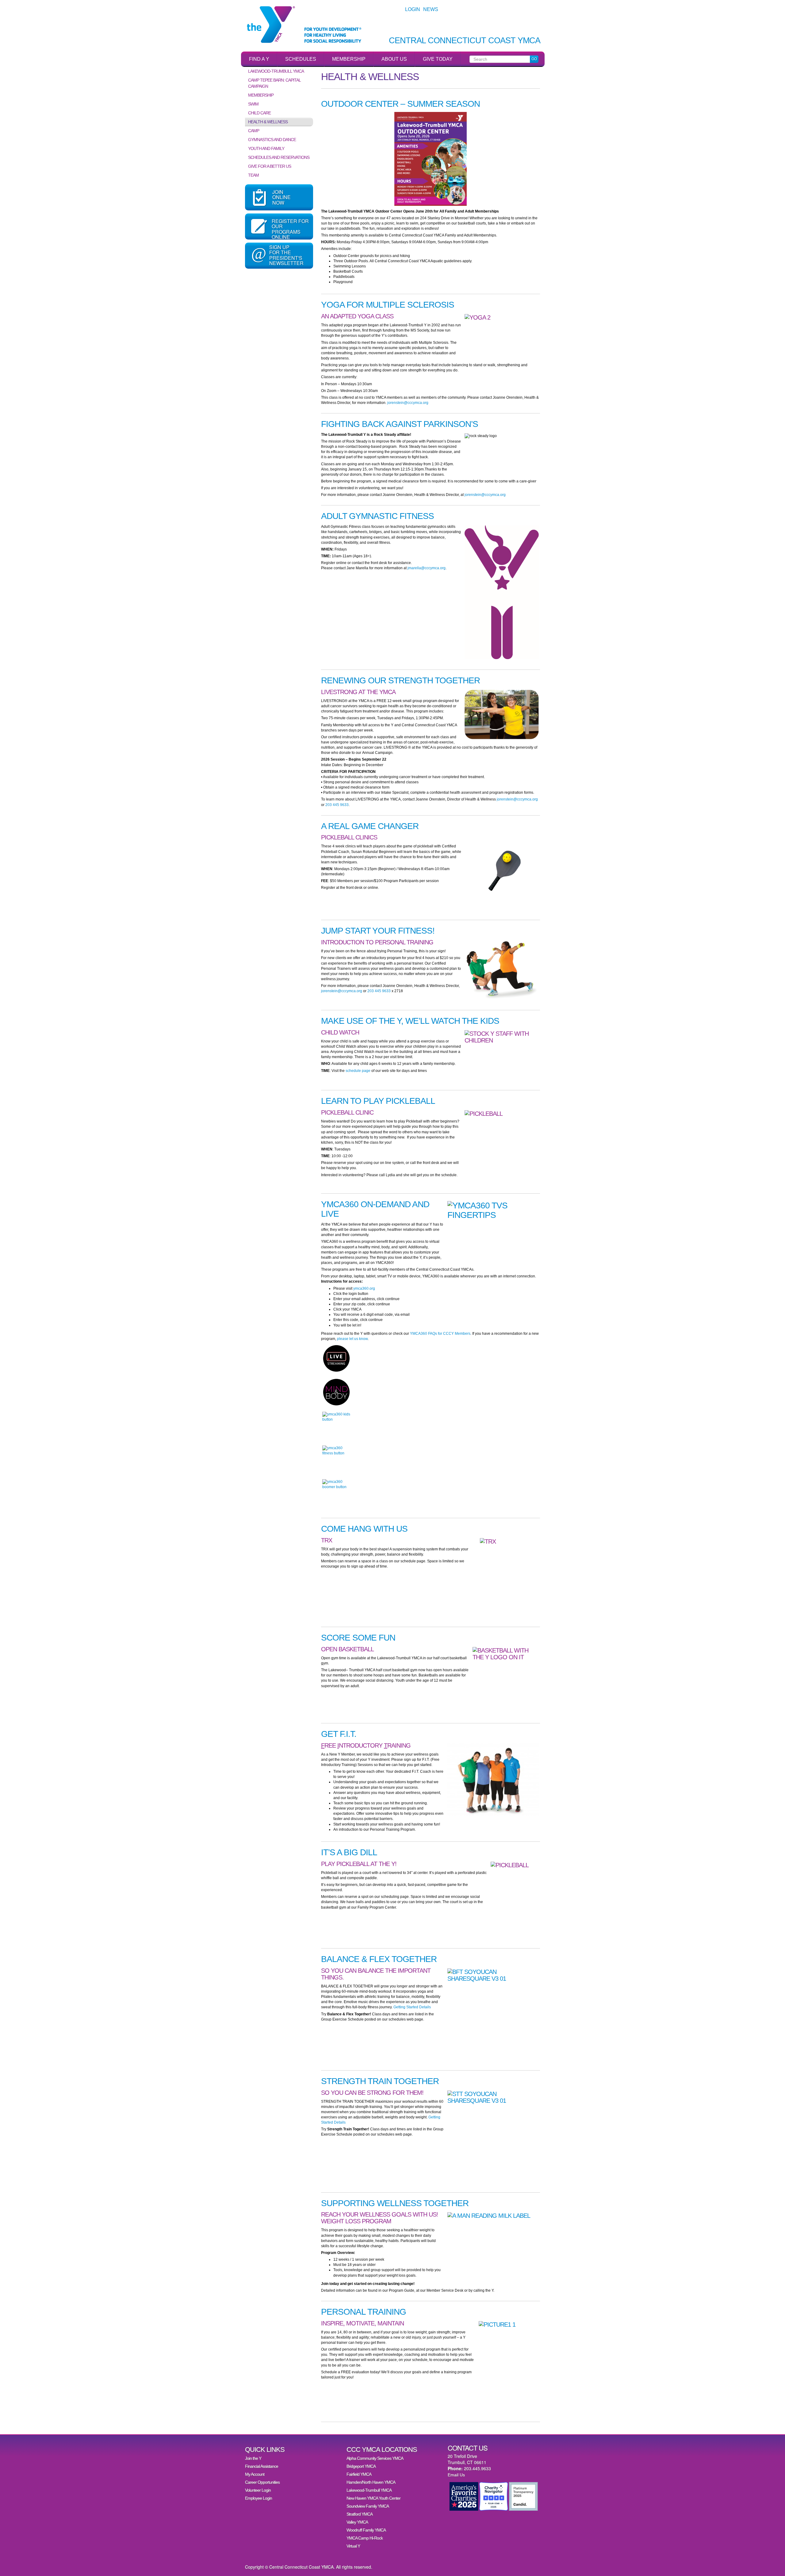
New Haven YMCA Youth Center (373, 2498)
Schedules (301, 59)
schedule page (358, 1071)
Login (413, 9)
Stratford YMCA (360, 2514)
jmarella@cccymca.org (427, 568)
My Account (255, 2474)
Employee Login (258, 2498)
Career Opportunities (262, 2482)
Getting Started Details (412, 2007)
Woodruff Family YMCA (366, 2530)
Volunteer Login (258, 2490)
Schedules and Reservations (279, 157)
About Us (394, 59)
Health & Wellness (268, 122)
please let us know (352, 1339)
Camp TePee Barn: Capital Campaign (274, 83)
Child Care (259, 113)
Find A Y (259, 59)
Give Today (438, 59)
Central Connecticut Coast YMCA (465, 41)
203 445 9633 (337, 805)
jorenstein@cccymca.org (408, 403)
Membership (349, 59)
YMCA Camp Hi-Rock (365, 2538)
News (431, 9)
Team (253, 175)
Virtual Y (353, 2546)
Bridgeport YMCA (361, 2466)
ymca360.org (364, 1288)
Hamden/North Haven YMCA (371, 2482)
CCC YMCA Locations (382, 2449)
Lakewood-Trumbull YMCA (276, 71)
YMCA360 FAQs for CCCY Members (440, 1334)
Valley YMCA (357, 2522)
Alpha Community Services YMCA (375, 2458)
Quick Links (265, 2449)
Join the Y (253, 2458)
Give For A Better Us (270, 166)
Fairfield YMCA (359, 2474)
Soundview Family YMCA (368, 2506)
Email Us (456, 2475)
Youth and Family (266, 148)
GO (534, 59)
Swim (253, 104)
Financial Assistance (262, 2466)
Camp (254, 131)
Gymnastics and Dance (272, 140)
